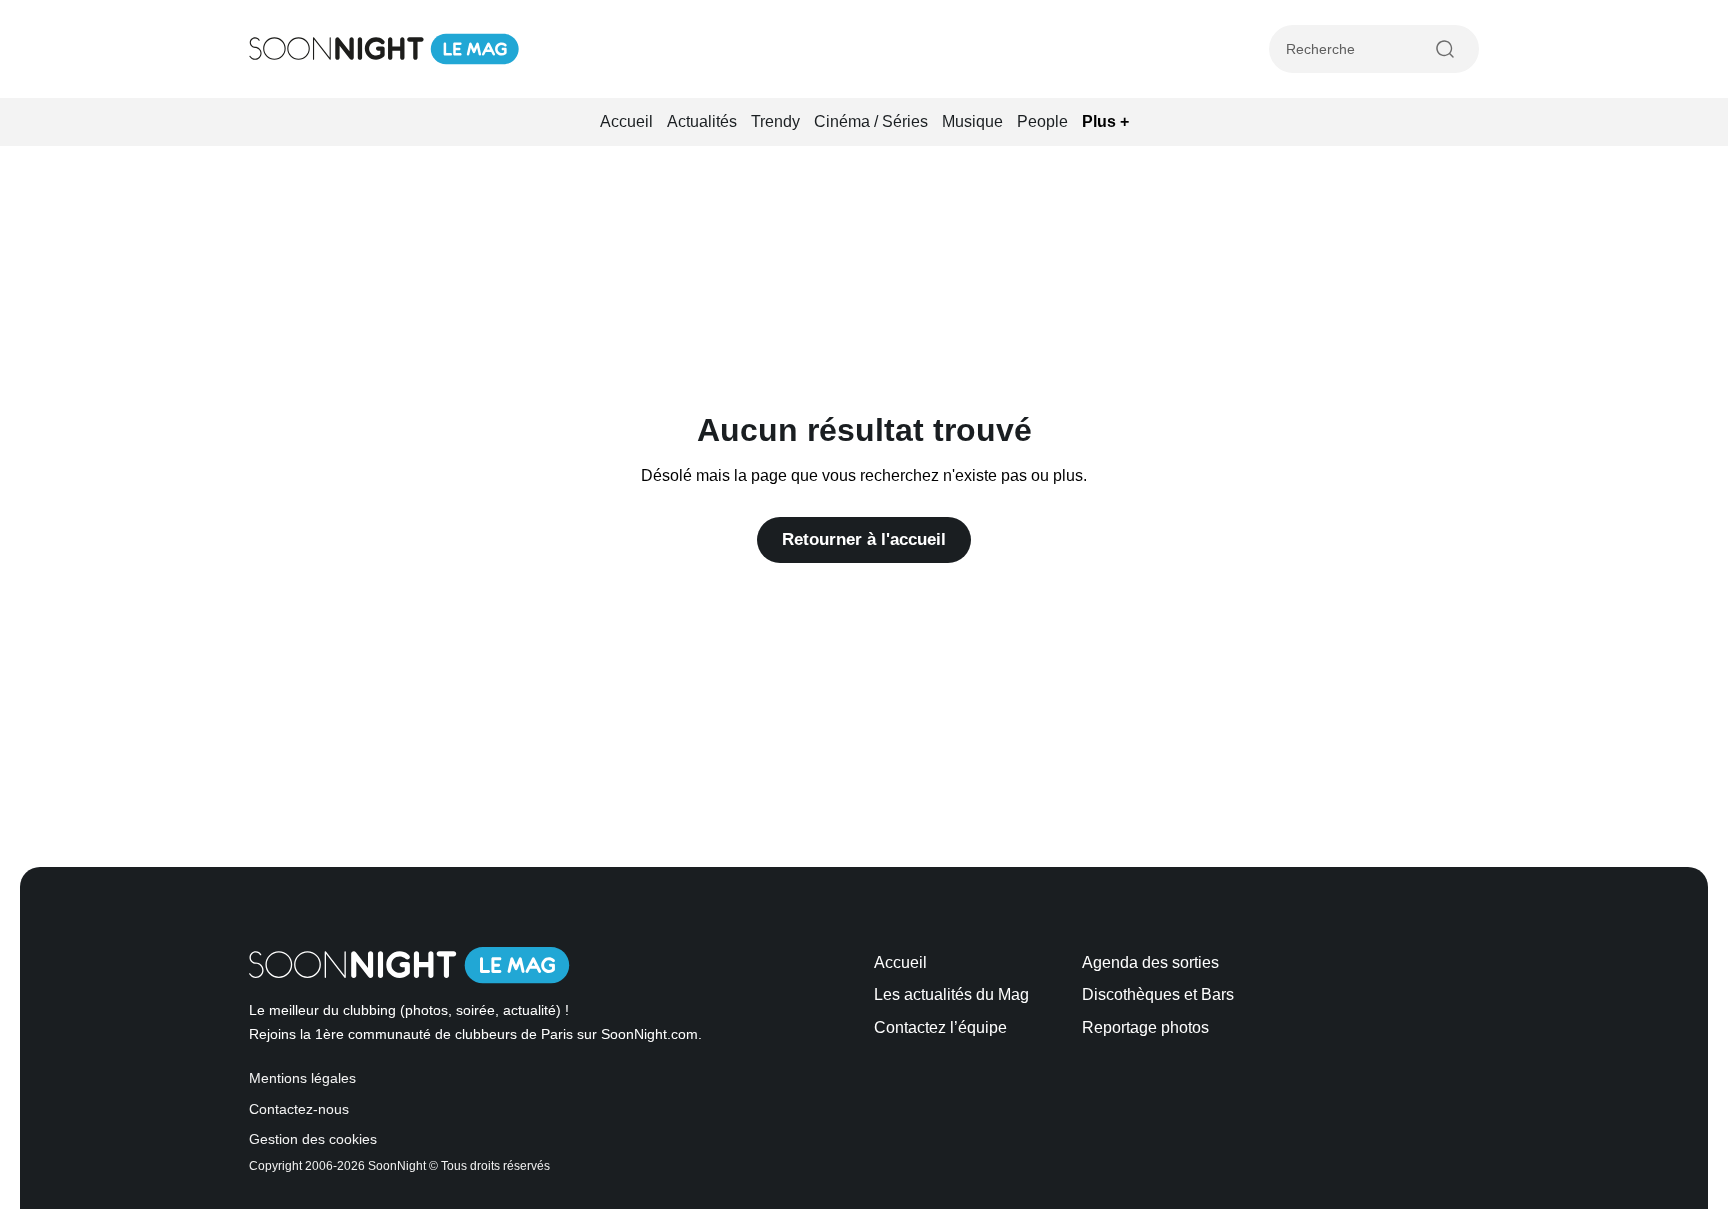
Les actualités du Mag (951, 994)
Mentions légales (302, 1078)
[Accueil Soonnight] (384, 49)
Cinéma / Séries (871, 121)
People (1042, 121)
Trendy (775, 121)
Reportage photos (1145, 1027)
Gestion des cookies (313, 1139)
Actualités (702, 121)
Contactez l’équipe (940, 1027)
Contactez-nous (299, 1109)
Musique (972, 121)
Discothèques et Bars (1158, 994)
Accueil (626, 121)
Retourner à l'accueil (864, 539)
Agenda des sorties (1150, 962)
